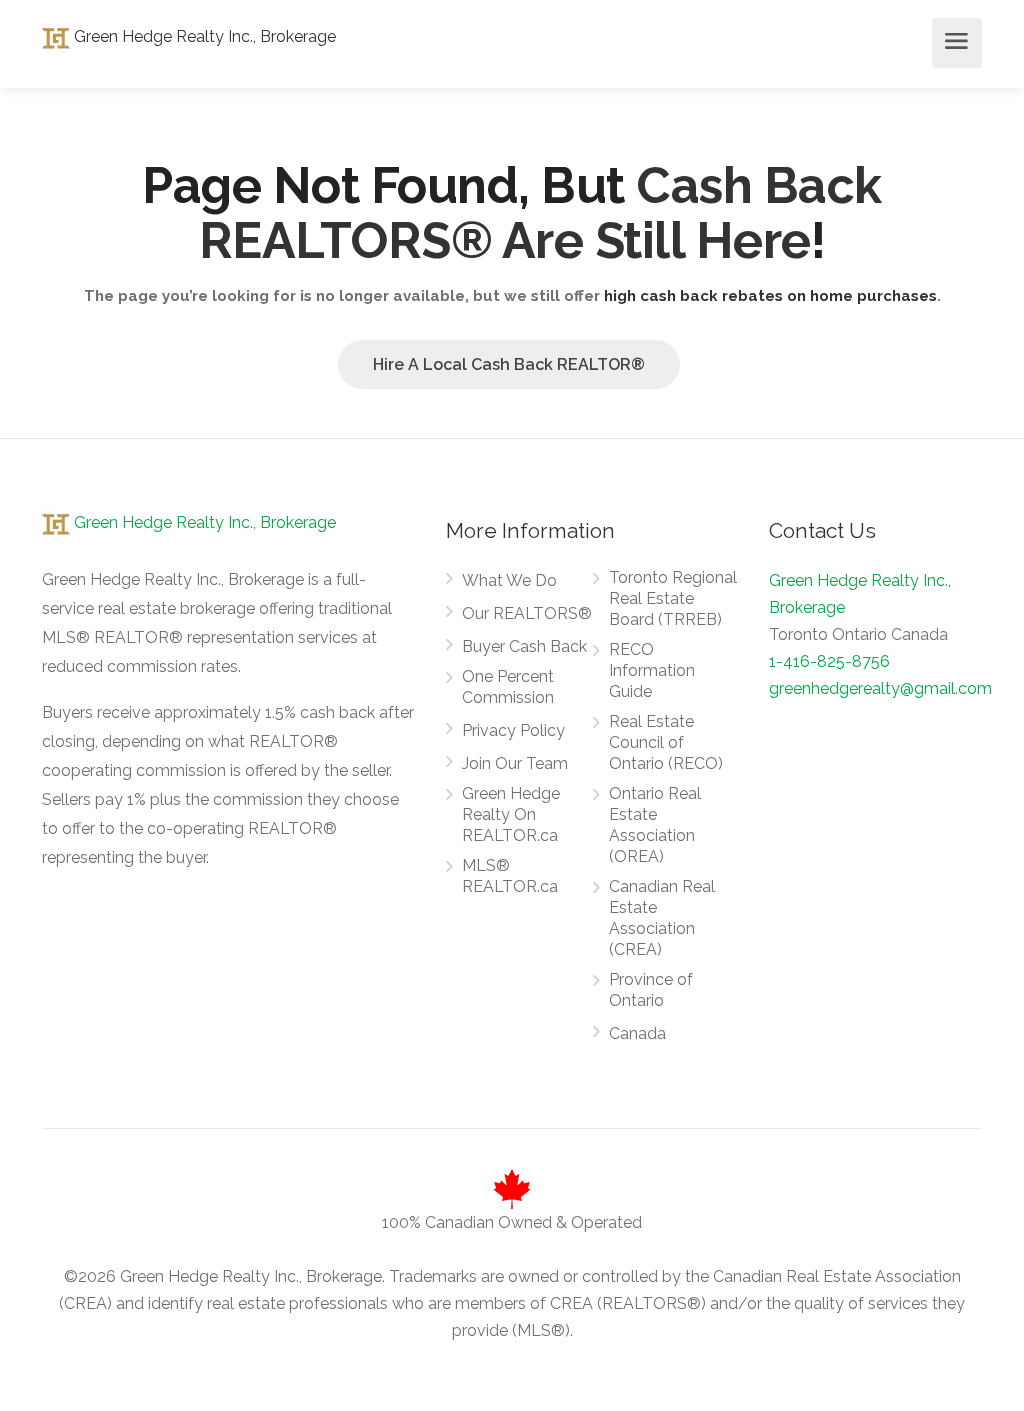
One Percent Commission (508, 687)
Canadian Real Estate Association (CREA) (662, 918)
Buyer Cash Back (524, 646)
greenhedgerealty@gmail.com (880, 688)
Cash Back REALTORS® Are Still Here (540, 213)
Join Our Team (515, 763)
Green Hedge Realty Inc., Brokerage (203, 36)
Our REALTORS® (527, 613)
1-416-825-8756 (829, 661)
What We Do (509, 580)
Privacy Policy (513, 730)
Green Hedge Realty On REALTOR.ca (511, 814)
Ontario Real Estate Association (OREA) (655, 825)
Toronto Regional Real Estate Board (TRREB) (673, 598)
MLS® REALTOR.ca (510, 876)
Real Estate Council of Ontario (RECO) (666, 742)
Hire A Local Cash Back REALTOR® (509, 364)
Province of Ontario (651, 990)
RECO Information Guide (652, 670)
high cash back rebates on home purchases (770, 296)
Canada (637, 1033)
